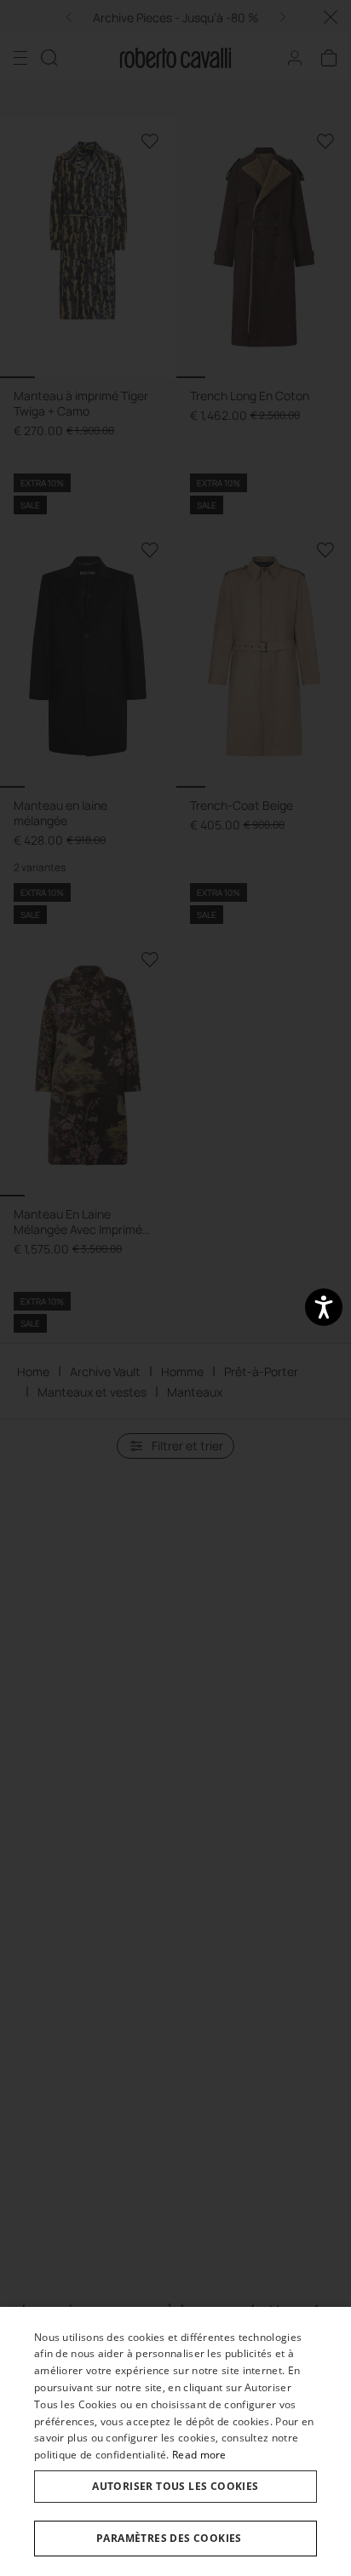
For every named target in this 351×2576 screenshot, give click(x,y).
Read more (199, 2455)
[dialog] (175, 2441)
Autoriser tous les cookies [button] (175, 2486)
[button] (175, 2539)
